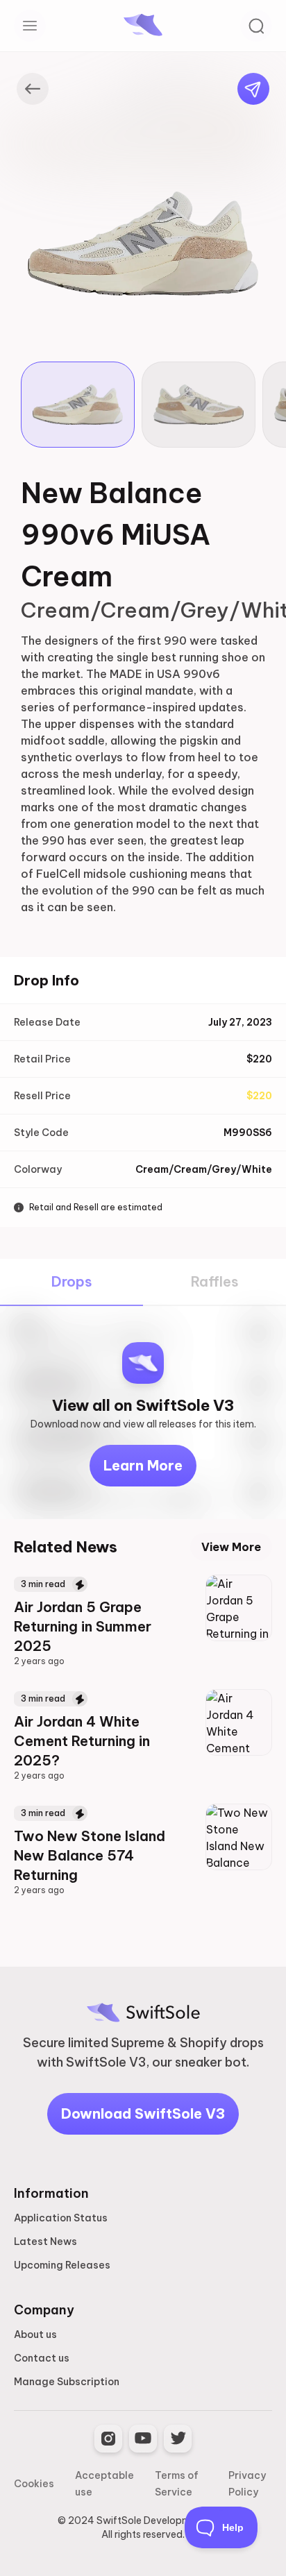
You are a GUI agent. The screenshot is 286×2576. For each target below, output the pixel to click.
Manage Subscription (67, 2382)
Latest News (45, 2242)
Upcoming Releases (62, 2265)
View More (231, 1547)
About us (35, 2334)
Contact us (42, 2358)
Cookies (34, 2484)
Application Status (61, 2218)
